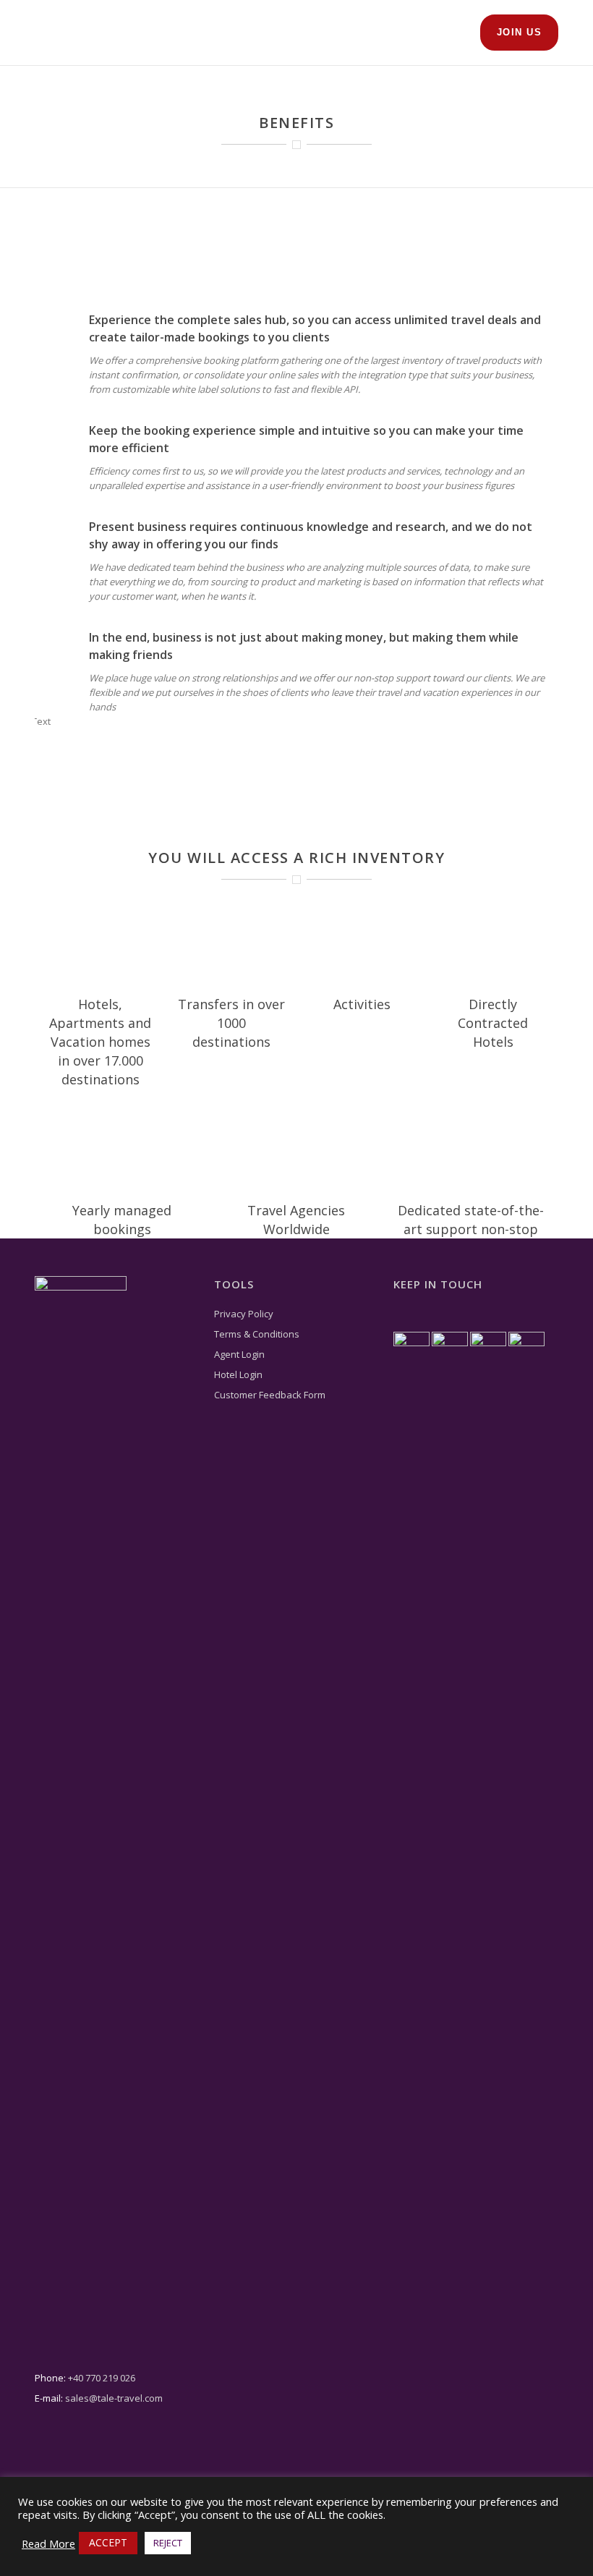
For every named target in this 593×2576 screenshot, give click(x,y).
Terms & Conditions (257, 1334)
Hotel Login (238, 1374)
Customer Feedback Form (270, 1395)
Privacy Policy (244, 1314)
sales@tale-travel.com (114, 2398)
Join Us (520, 32)
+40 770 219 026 (102, 2378)
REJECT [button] (168, 2543)
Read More (48, 2543)
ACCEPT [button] (108, 2542)
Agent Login (239, 1354)
